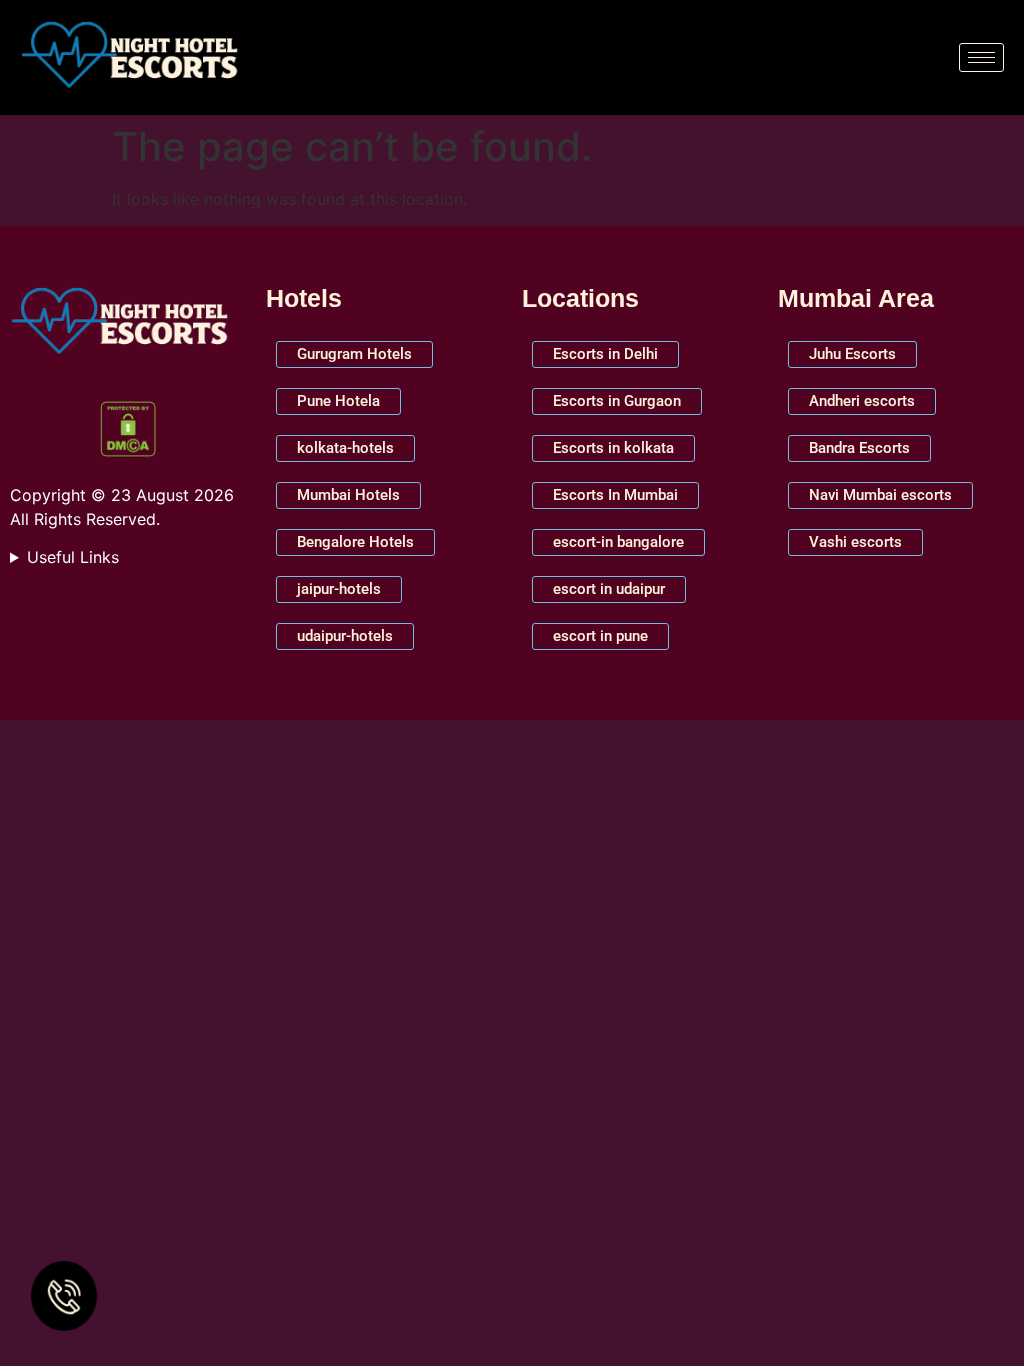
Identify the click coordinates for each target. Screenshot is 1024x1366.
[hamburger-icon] (981, 57)
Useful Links (73, 557)
